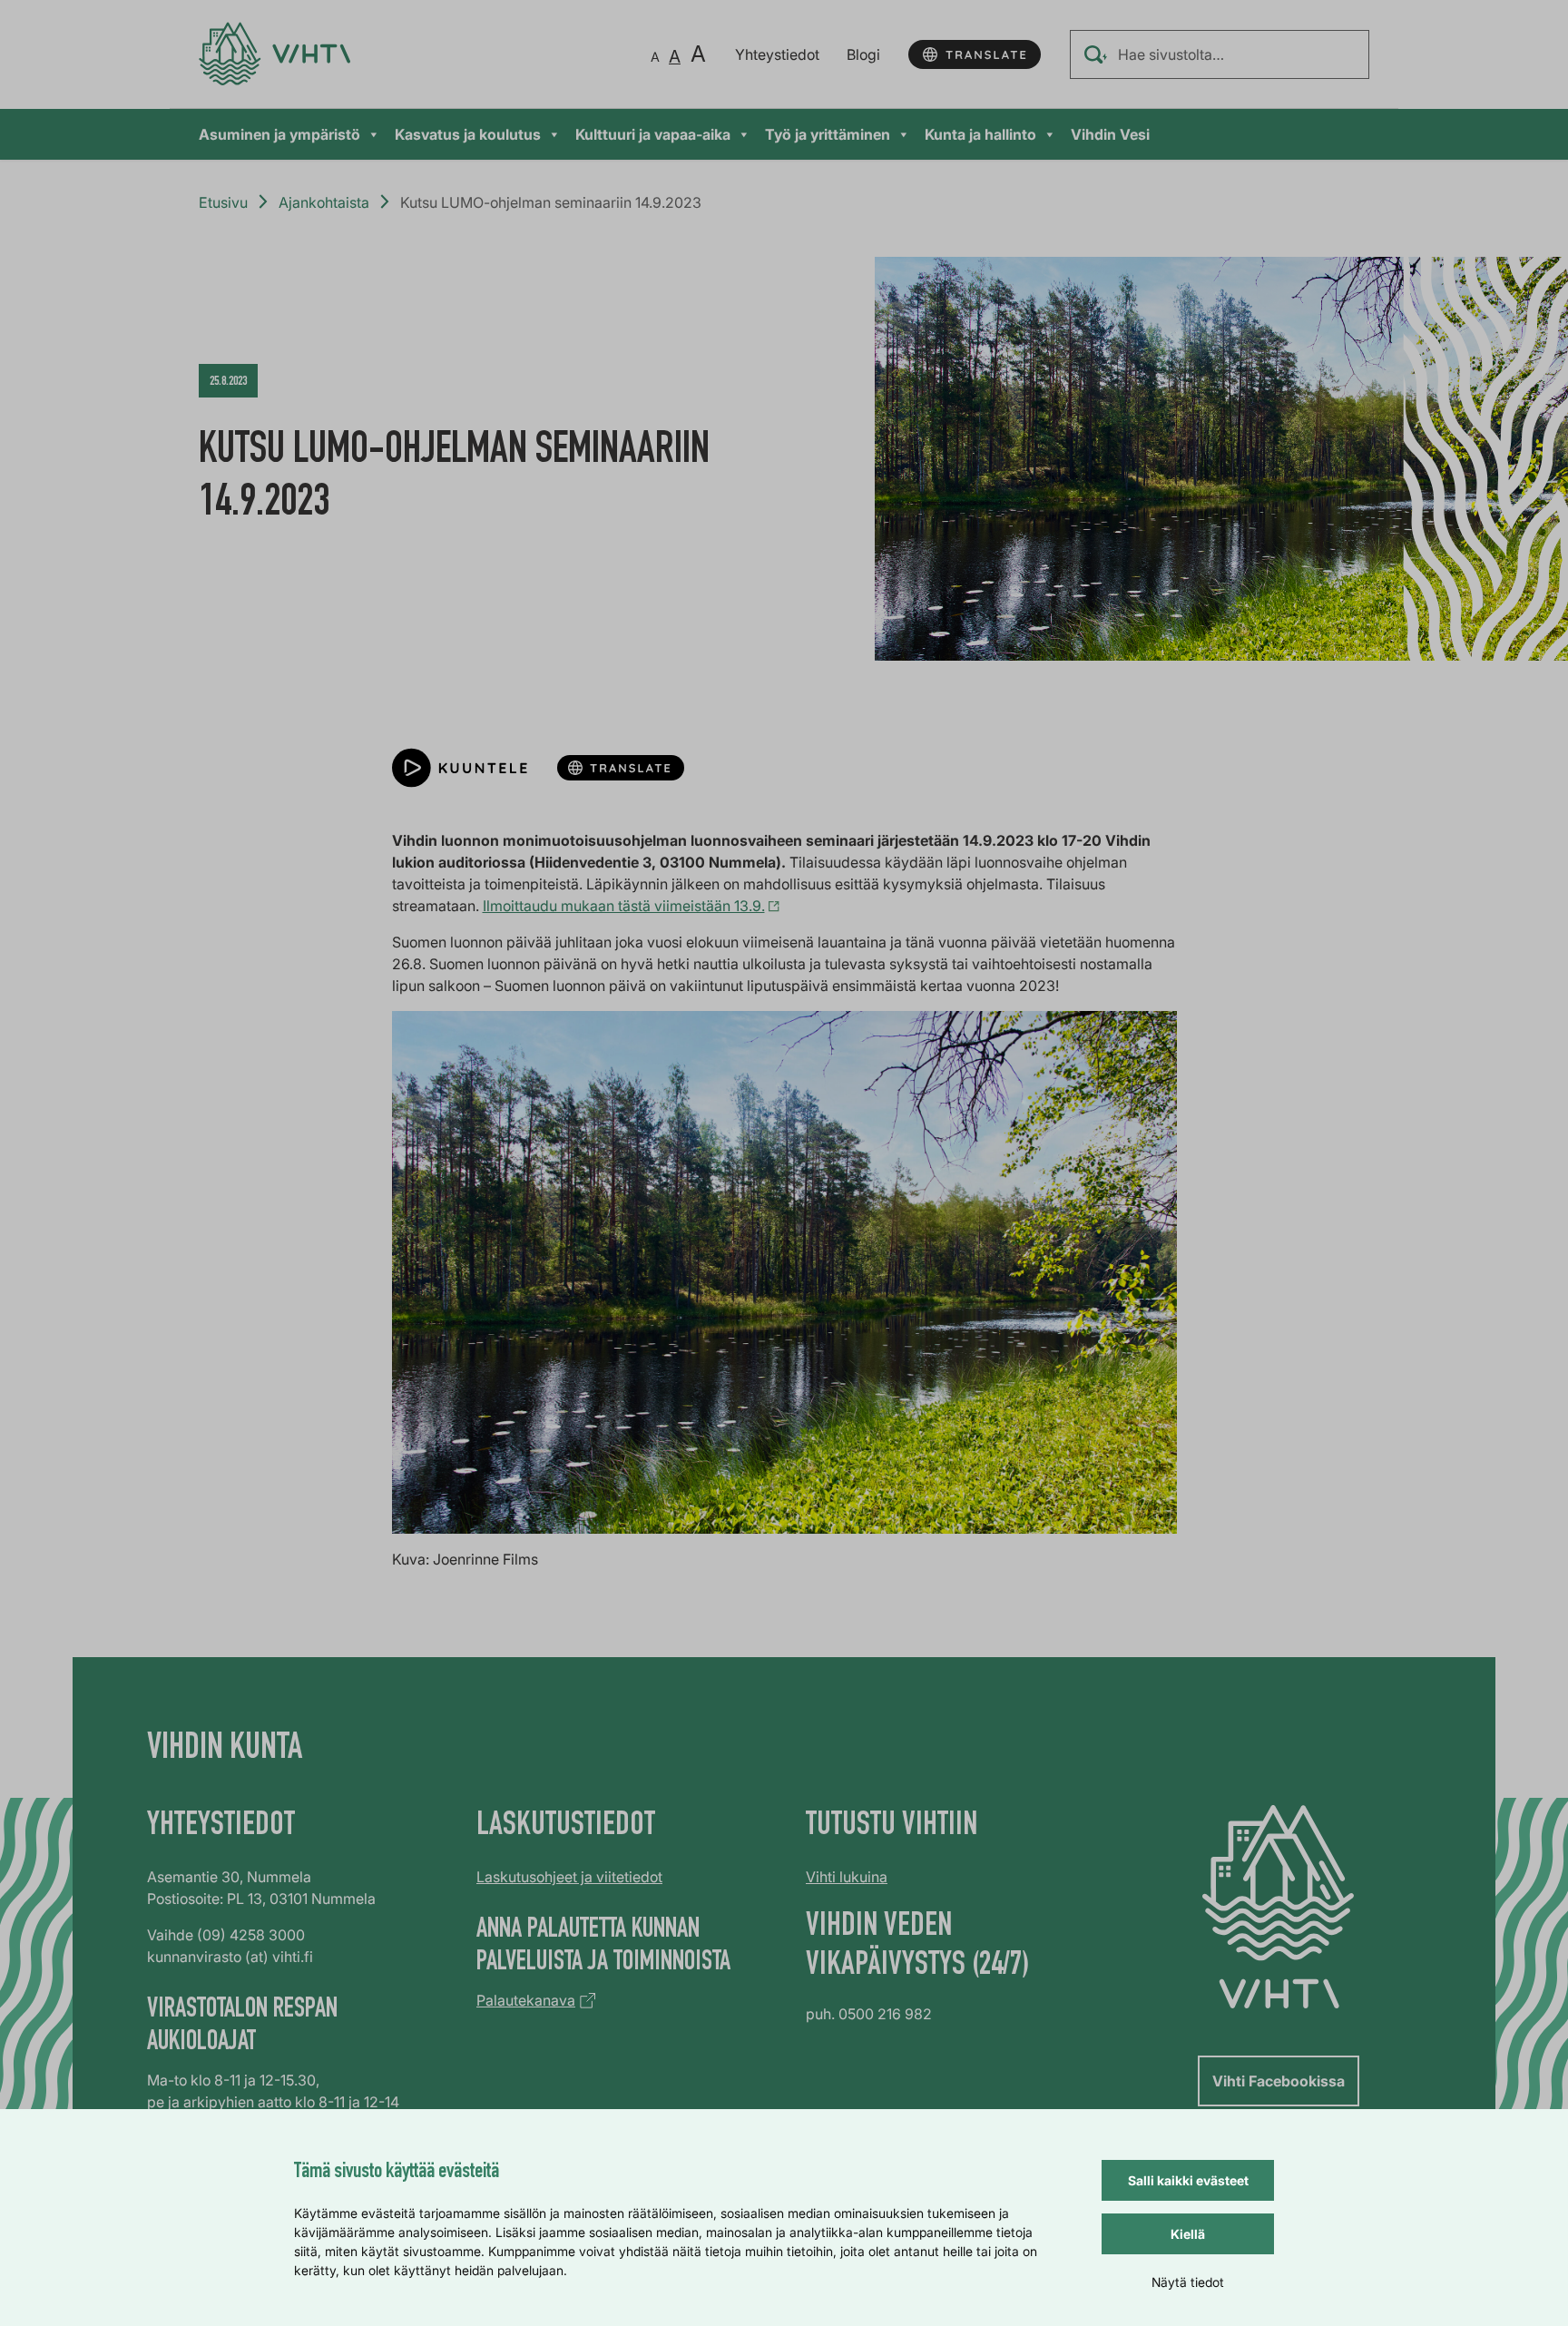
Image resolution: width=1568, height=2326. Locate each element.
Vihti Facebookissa (1279, 2081)
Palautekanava (526, 2000)
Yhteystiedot (777, 54)
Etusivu (223, 202)
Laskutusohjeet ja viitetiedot (569, 1877)
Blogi (863, 54)
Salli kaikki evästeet (1188, 2180)
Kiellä (1188, 2234)
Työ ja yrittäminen (828, 134)
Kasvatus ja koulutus (468, 134)
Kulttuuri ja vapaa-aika (653, 134)
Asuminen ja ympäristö (279, 134)
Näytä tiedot (1188, 2282)
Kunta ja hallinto (980, 134)
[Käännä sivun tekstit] (975, 54)
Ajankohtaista (324, 202)
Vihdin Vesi (1110, 134)
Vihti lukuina (847, 1877)
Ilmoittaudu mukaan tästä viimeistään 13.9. (624, 906)
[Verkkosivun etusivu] (274, 54)
